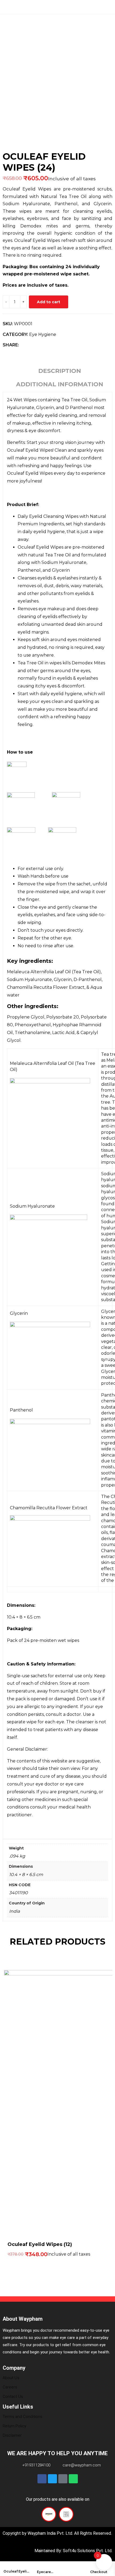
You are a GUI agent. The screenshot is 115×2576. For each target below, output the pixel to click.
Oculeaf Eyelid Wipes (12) (40, 2244)
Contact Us (13, 2397)
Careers (10, 2387)
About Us (11, 2378)
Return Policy (14, 2426)
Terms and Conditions (22, 2417)
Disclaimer (12, 2435)
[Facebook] (42, 2479)
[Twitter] (52, 2479)
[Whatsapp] (73, 2479)
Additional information (60, 384)
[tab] (60, 372)
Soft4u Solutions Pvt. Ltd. (87, 2551)
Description (60, 371)
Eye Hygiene (43, 334)
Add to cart (49, 302)
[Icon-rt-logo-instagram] (63, 2479)
